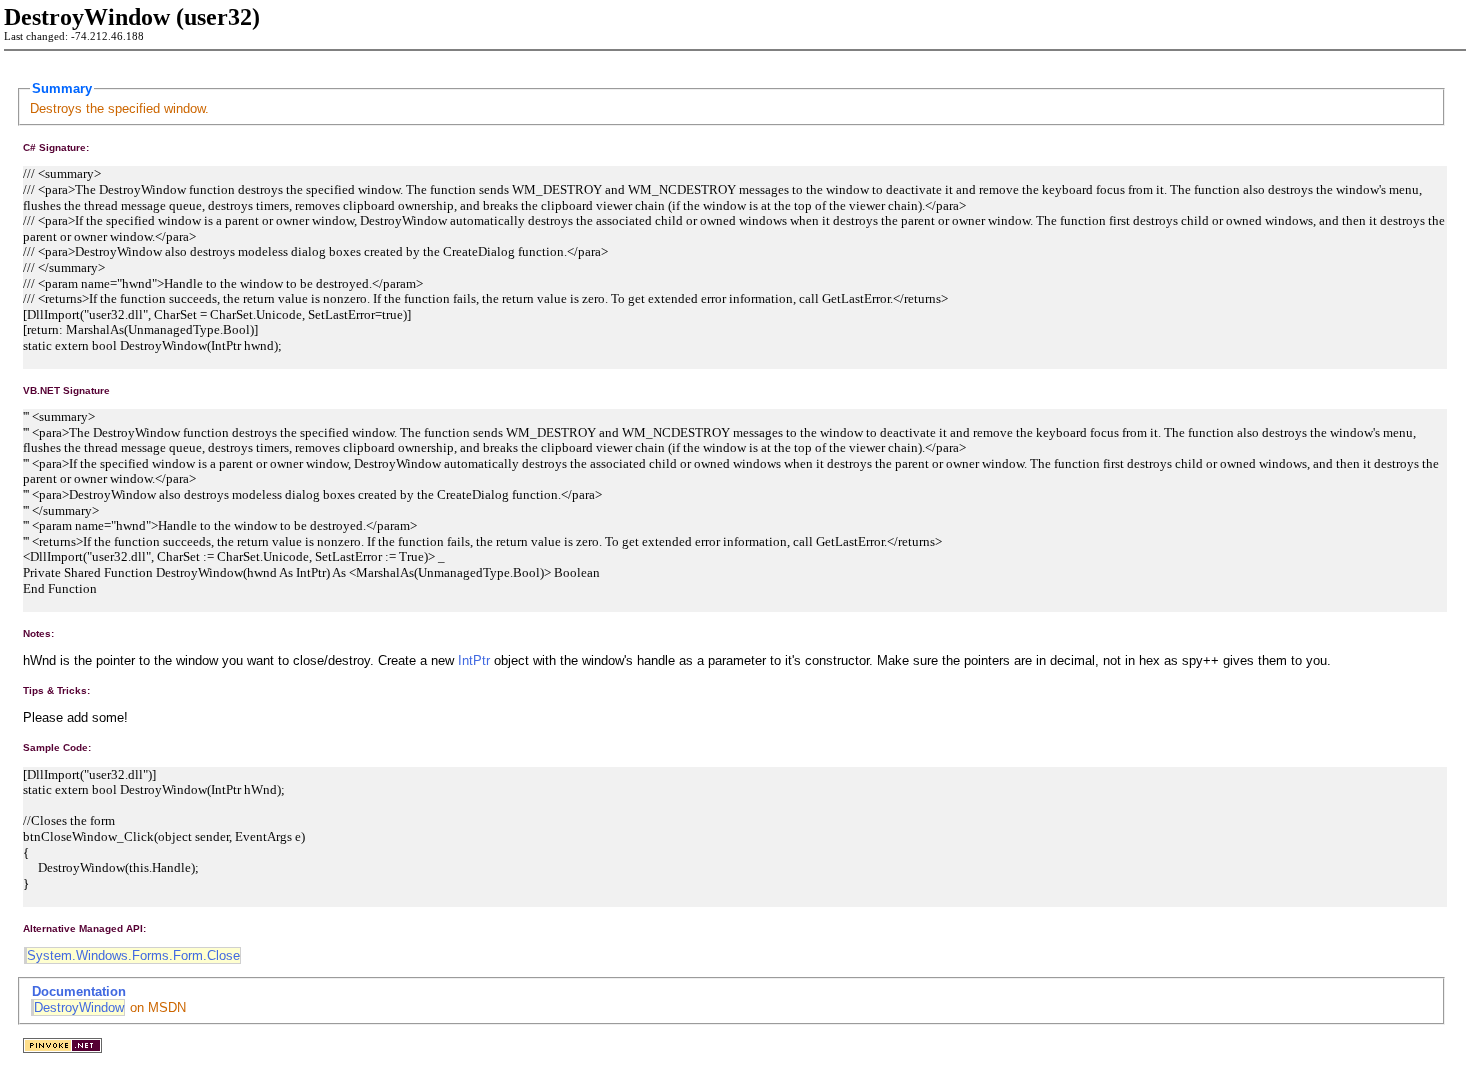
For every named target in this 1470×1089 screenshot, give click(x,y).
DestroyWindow (79, 1007)
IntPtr (474, 660)
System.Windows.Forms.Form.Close (133, 955)
